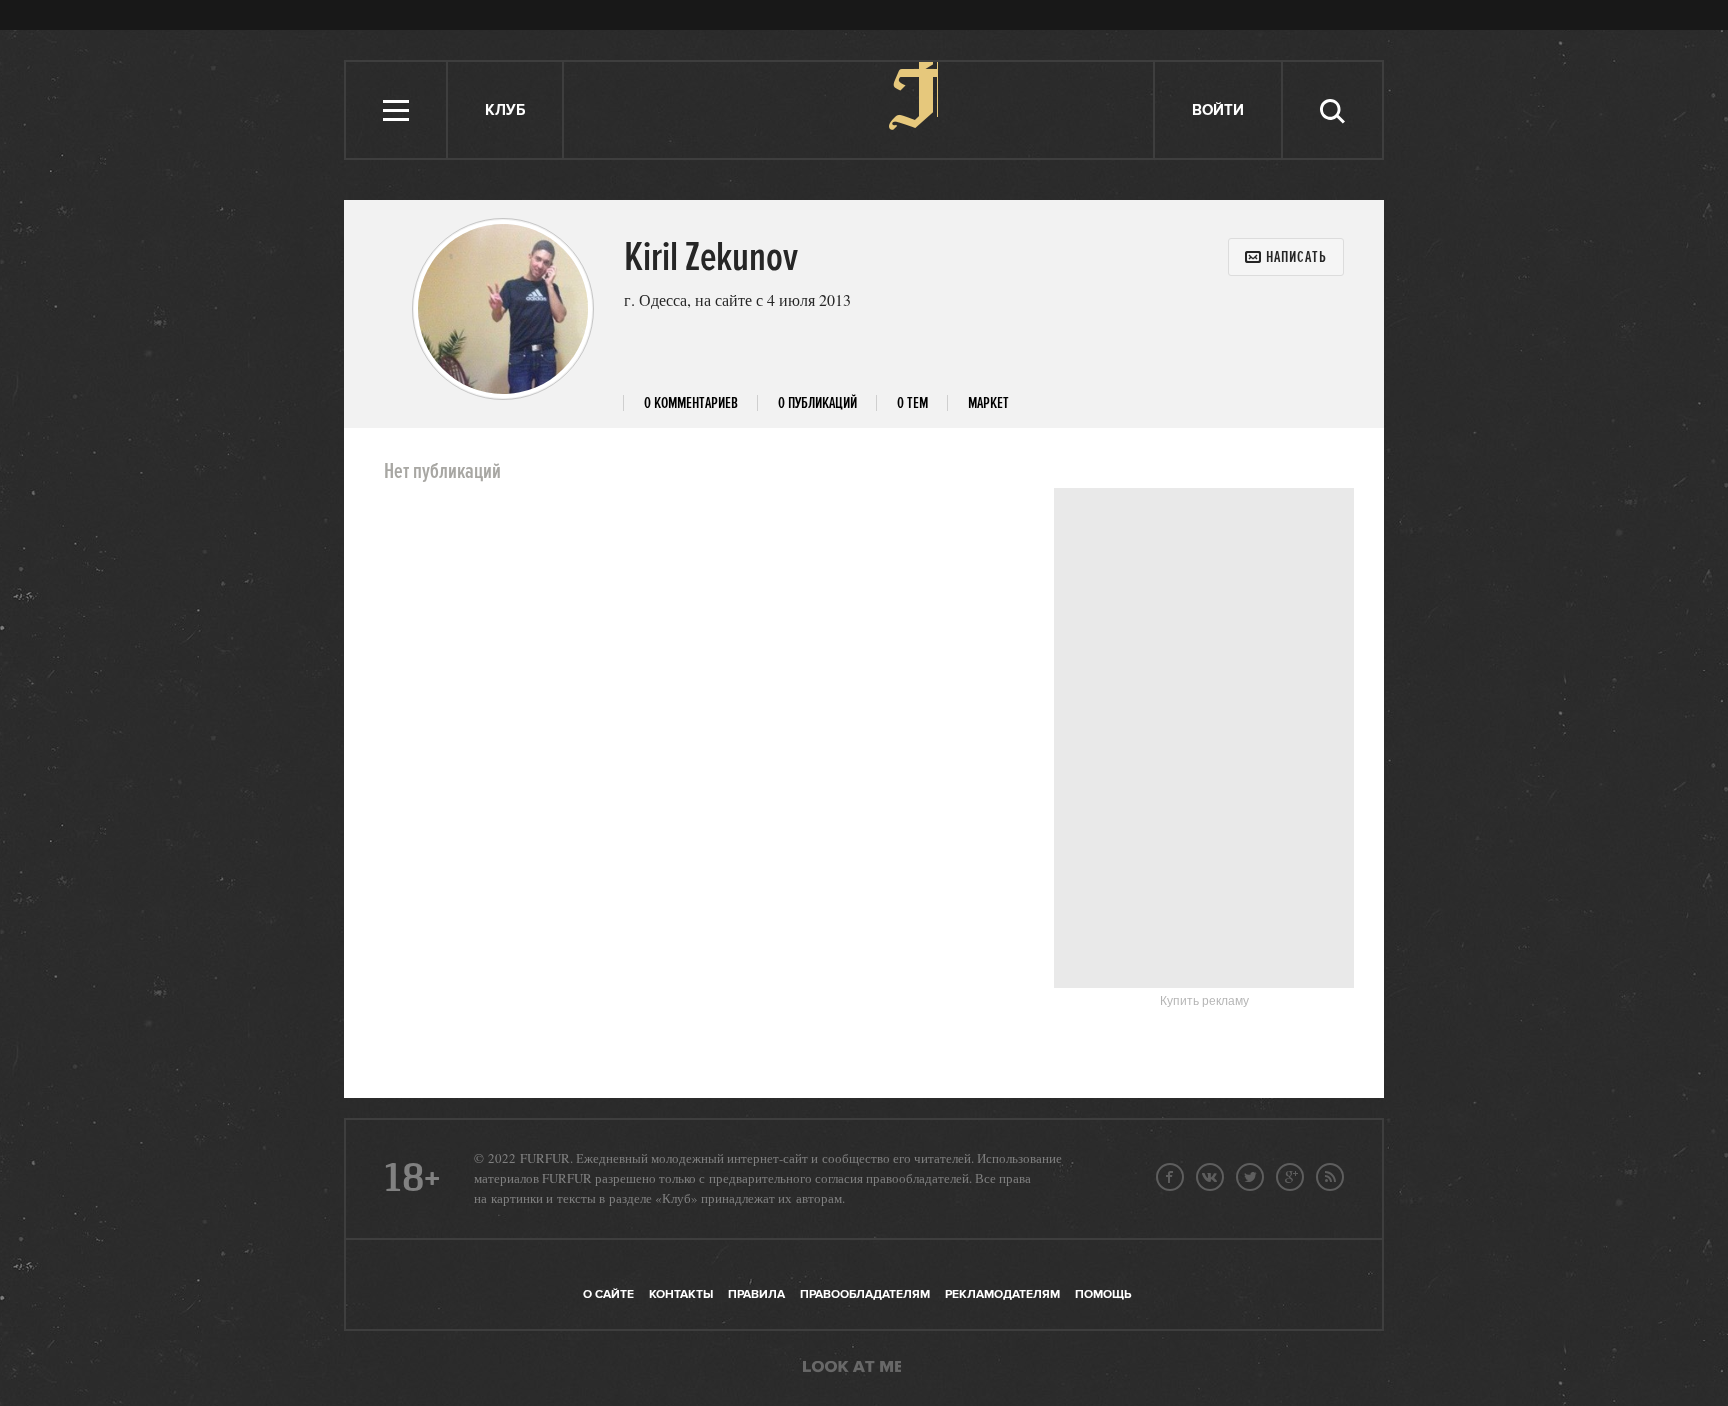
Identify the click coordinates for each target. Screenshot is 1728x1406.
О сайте (608, 1294)
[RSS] (1330, 1177)
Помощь (1103, 1294)
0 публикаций (817, 403)
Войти (1218, 110)
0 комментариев (691, 403)
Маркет (988, 403)
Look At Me (852, 1368)
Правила (756, 1294)
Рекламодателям (1002, 1294)
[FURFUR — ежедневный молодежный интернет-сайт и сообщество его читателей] (859, 110)
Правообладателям (865, 1294)
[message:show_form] (1286, 257)
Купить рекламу (1204, 1001)
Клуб (505, 110)
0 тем (912, 403)
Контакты (681, 1294)
